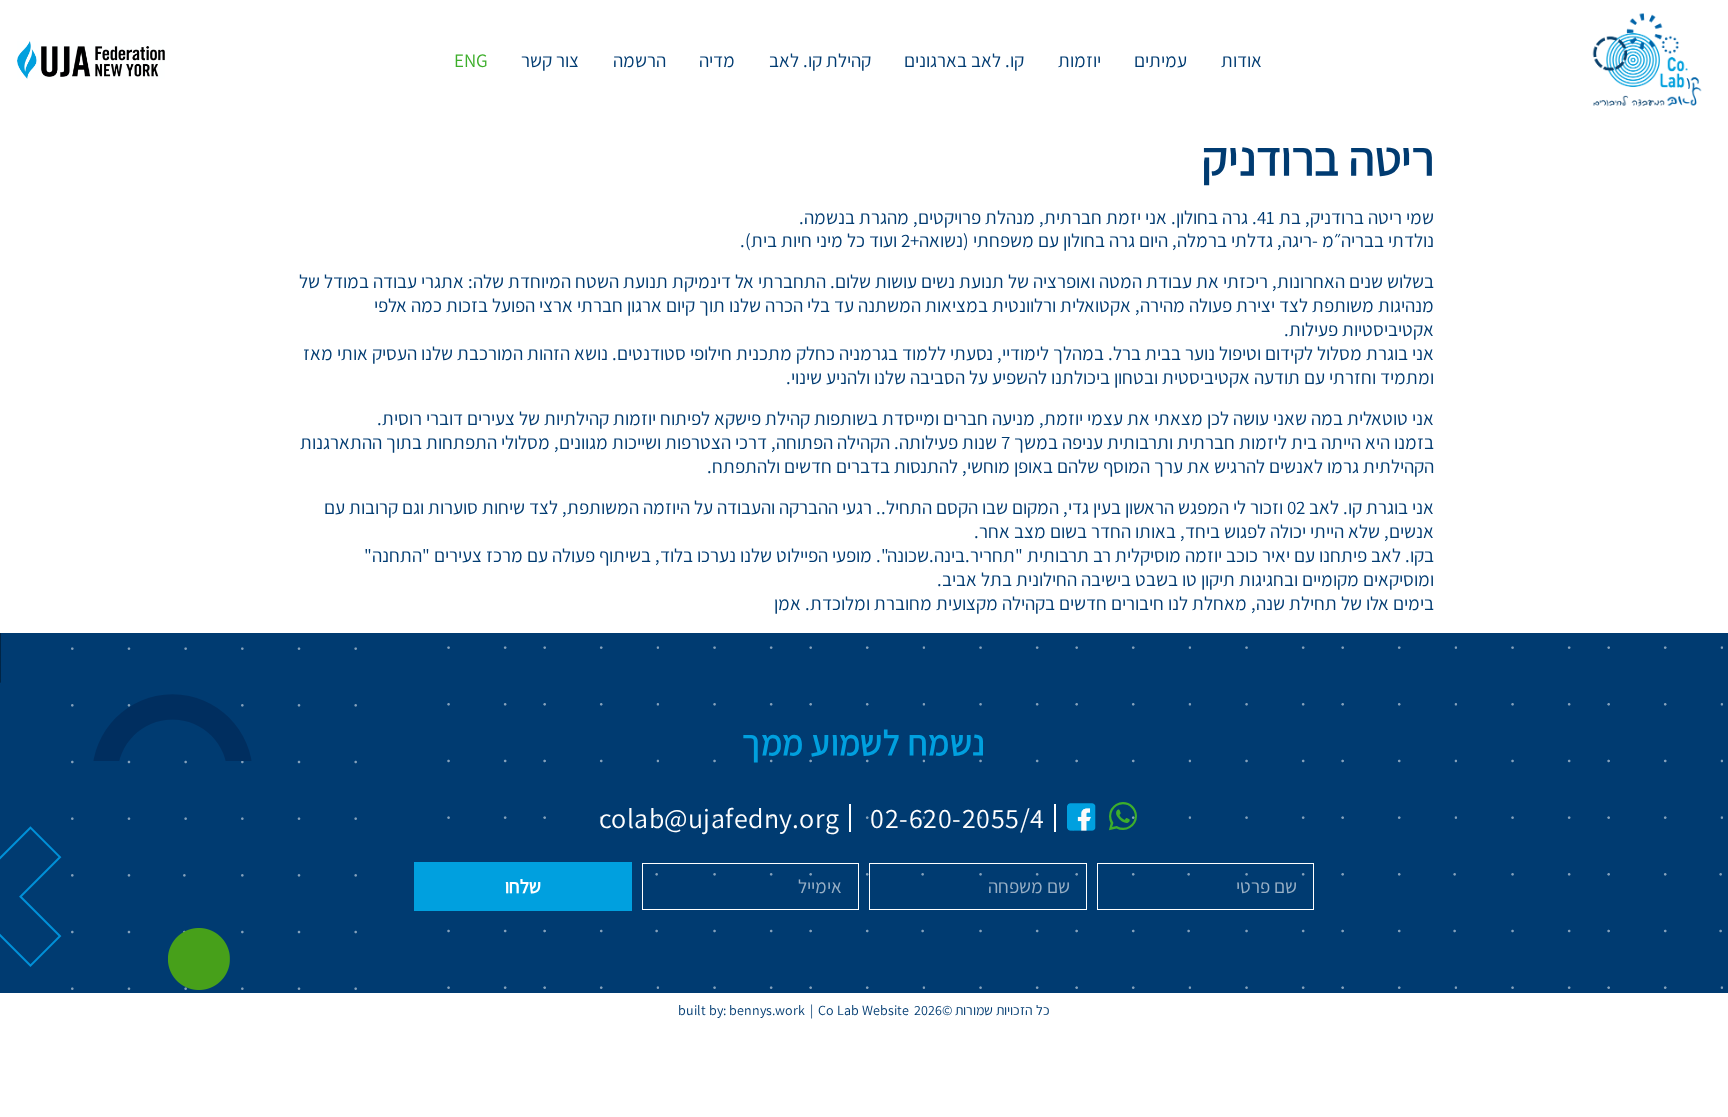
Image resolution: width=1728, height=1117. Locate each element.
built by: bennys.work (741, 1010)
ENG (471, 60)
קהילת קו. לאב (820, 60)
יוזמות (1079, 60)
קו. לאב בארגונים (964, 60)
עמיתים (1160, 60)
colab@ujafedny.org (719, 817)
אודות (1241, 60)
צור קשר (550, 60)
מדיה (717, 60)
